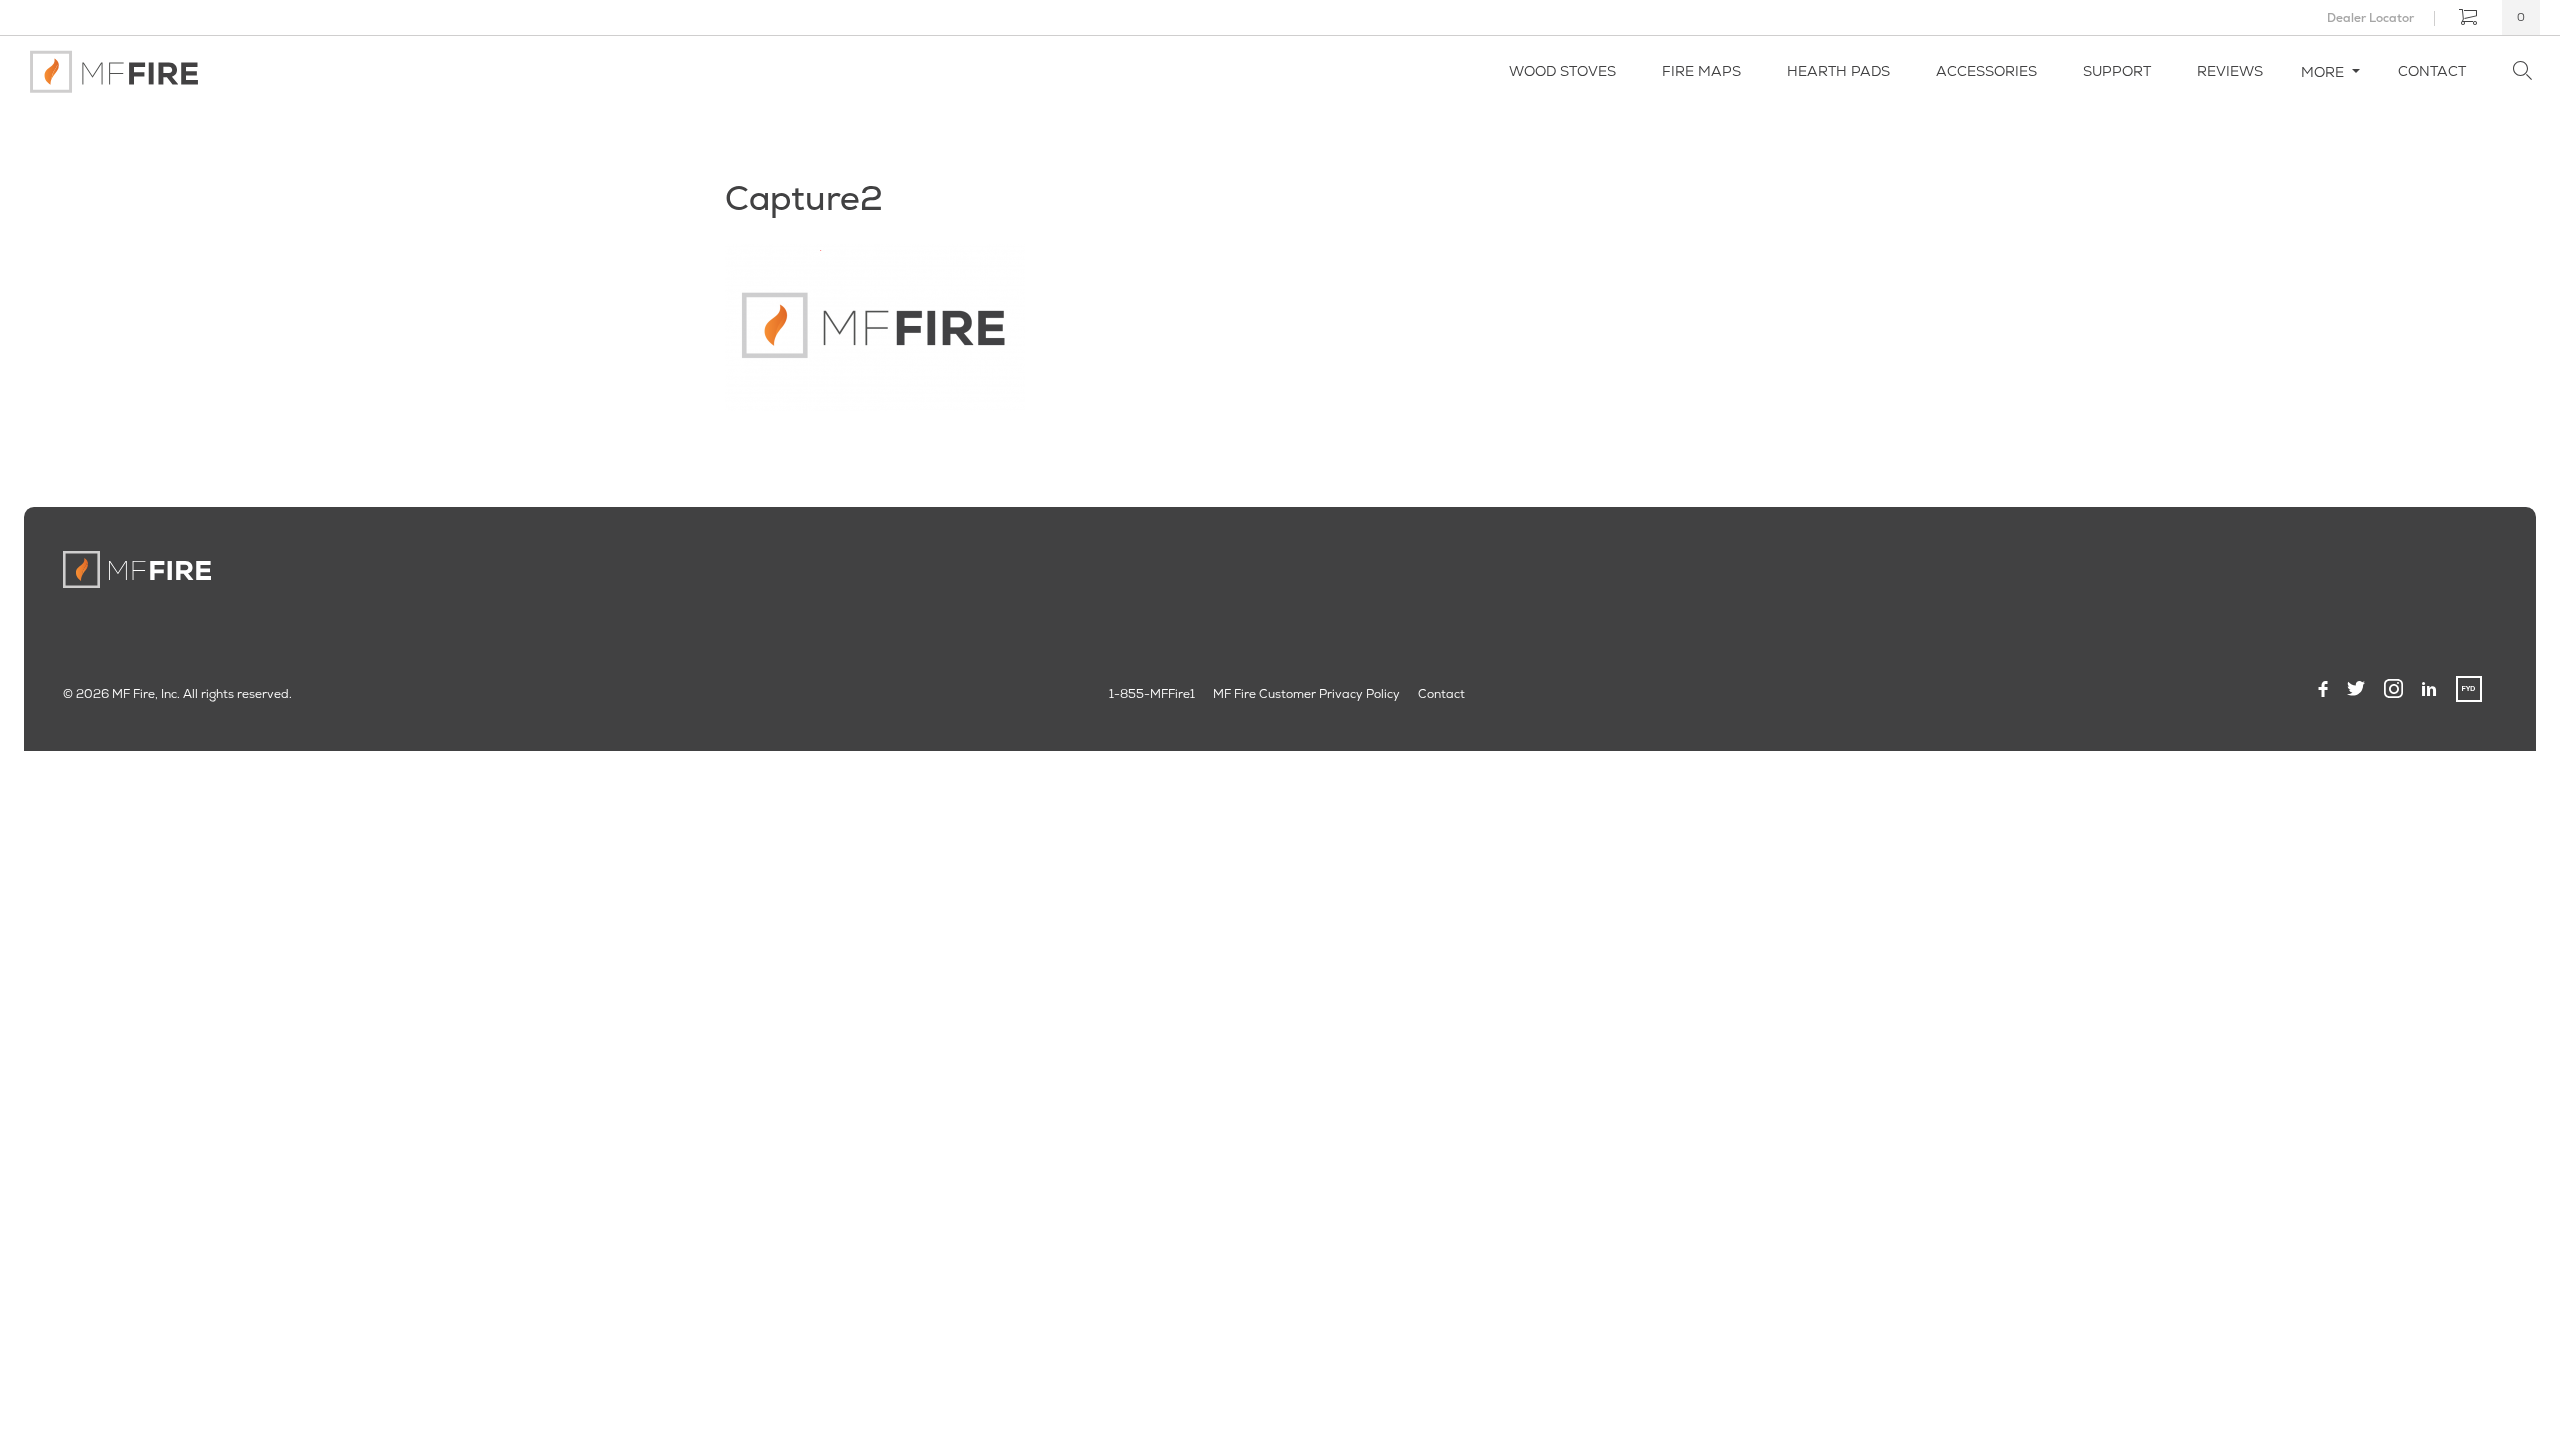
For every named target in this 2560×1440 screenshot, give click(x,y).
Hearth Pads (1838, 71)
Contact (2432, 71)
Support (2117, 71)
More (2324, 72)
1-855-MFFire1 (1152, 694)
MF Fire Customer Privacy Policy (1306, 694)
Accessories (1986, 71)
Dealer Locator (2370, 18)
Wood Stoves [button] (1562, 71)
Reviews (2230, 71)
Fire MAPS (1701, 71)
